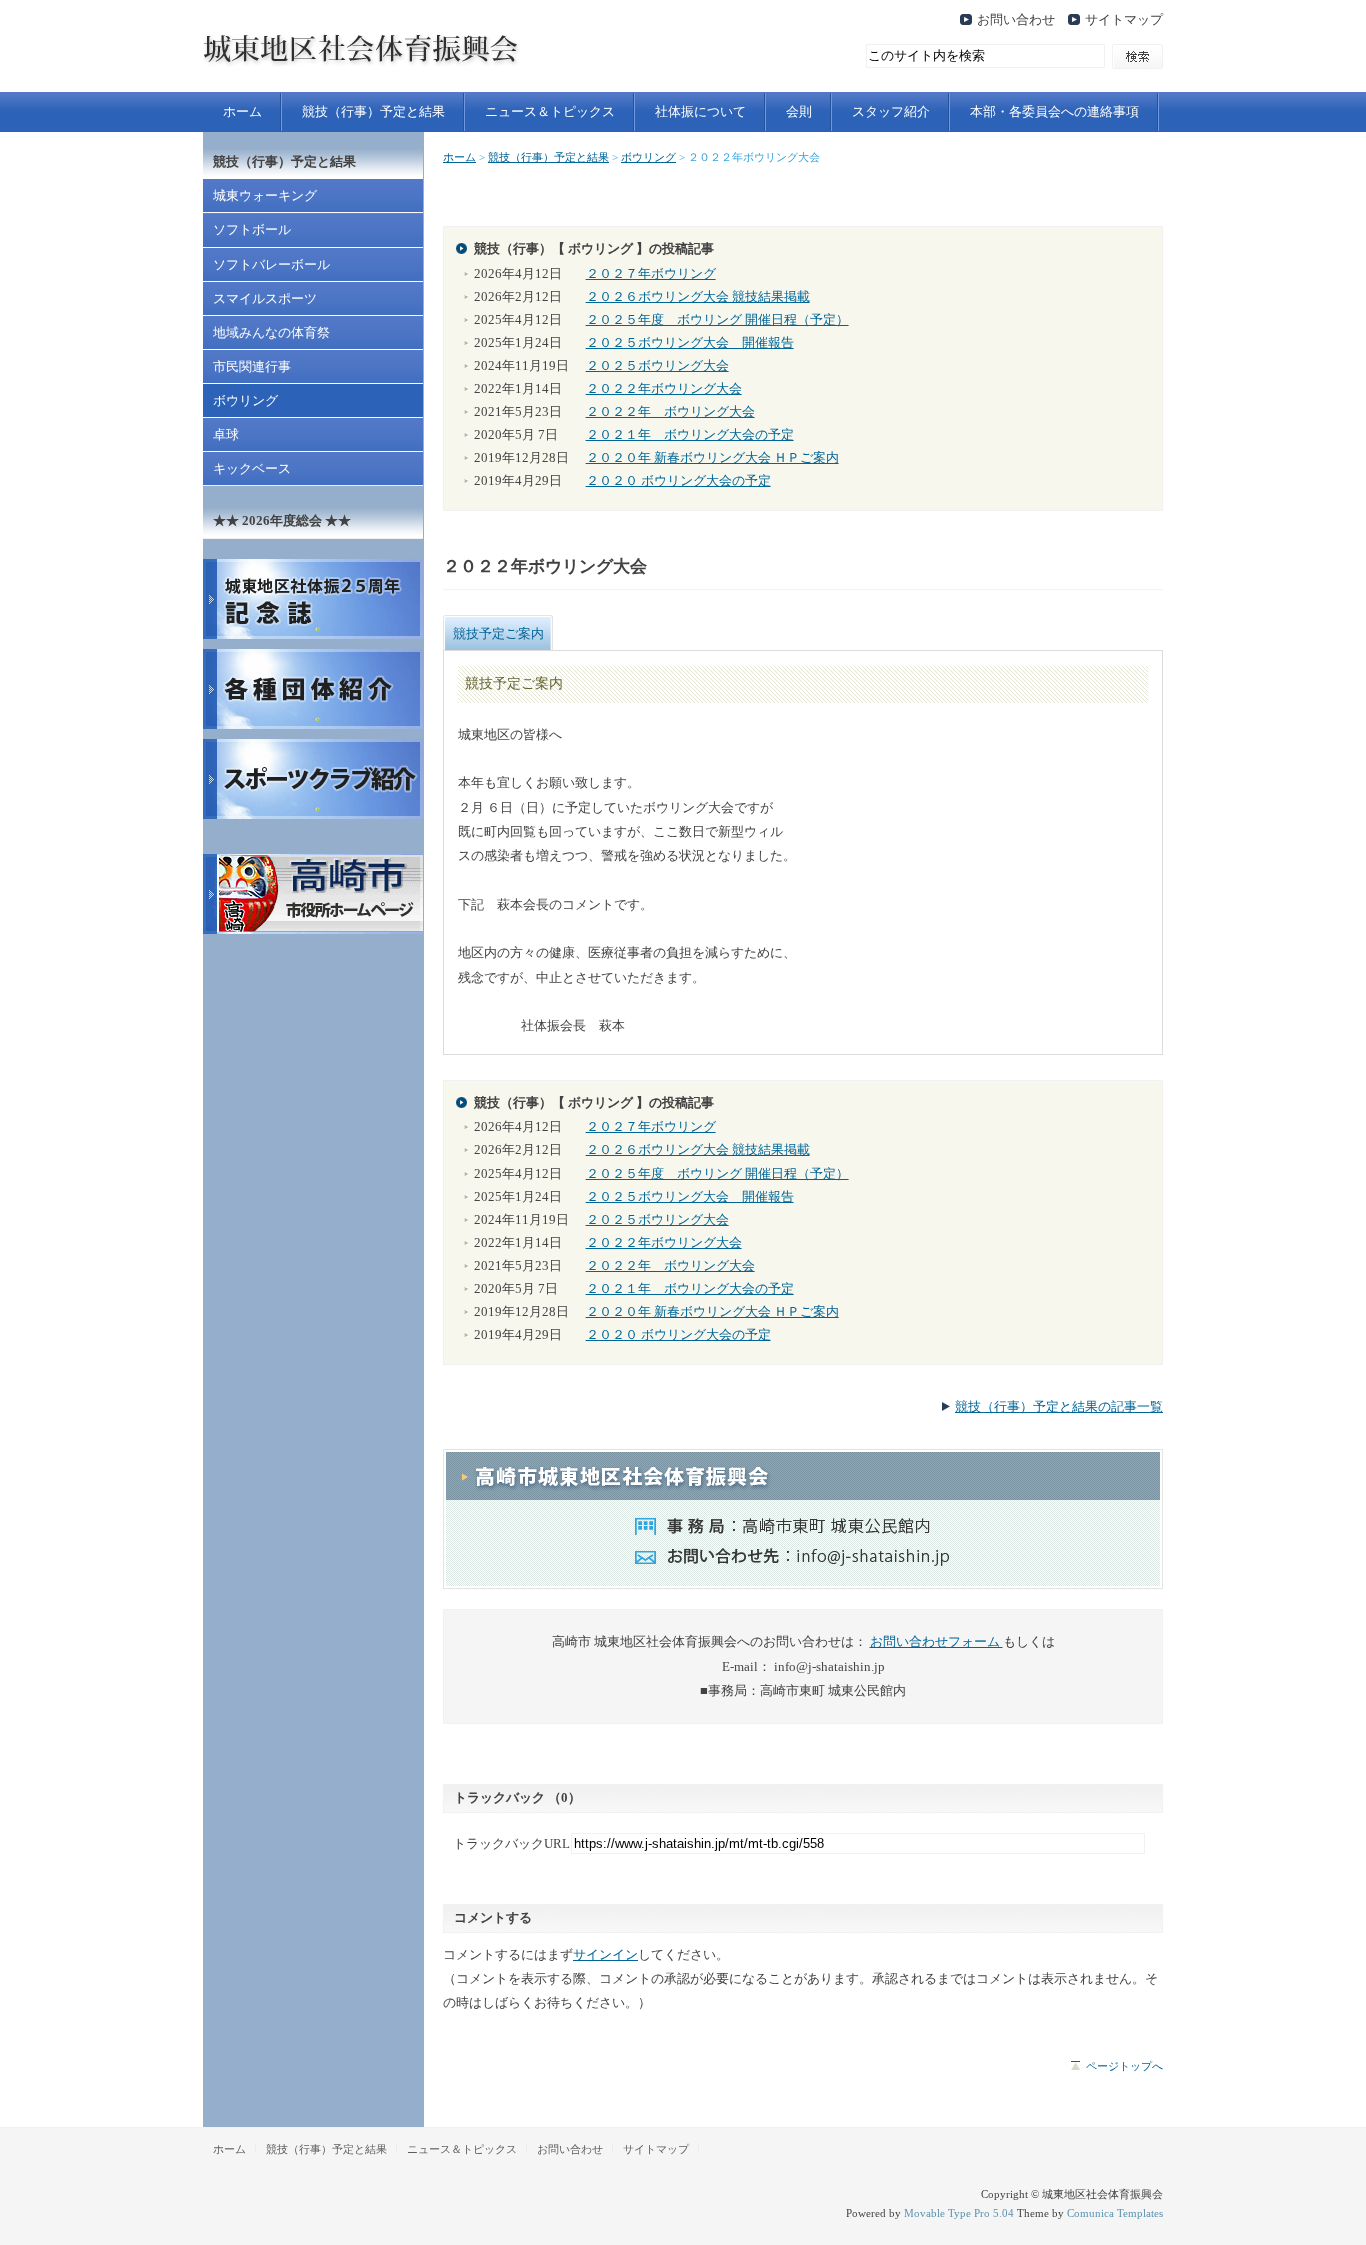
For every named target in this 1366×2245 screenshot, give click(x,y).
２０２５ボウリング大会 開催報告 (690, 343)
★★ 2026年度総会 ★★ (282, 521)
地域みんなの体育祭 (271, 333)
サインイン (605, 1955)
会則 (799, 112)
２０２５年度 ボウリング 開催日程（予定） (717, 320)
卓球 (226, 435)
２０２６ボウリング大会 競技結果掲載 (698, 297)
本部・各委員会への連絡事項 (1054, 112)
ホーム (242, 112)
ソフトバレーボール (271, 265)
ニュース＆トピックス (550, 112)
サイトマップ (1124, 20)
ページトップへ (1124, 2066)
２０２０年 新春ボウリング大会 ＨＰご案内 (712, 458)
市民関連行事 (252, 367)
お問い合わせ (1016, 20)
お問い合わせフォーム (936, 1642)
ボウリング (648, 157)
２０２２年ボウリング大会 (664, 389)
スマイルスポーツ (265, 299)
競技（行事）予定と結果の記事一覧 (1059, 1407)
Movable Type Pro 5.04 (959, 2213)
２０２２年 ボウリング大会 (670, 412)
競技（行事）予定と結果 (373, 112)
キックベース (252, 469)
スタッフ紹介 (891, 112)
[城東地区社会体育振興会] (413, 72)
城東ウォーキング (265, 196)
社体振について (700, 112)
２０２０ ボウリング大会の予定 (678, 481)
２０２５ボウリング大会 (657, 366)
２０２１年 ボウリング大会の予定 (690, 435)
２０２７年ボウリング (651, 274)
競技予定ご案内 (498, 633)
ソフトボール (252, 230)
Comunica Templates (1115, 2213)
